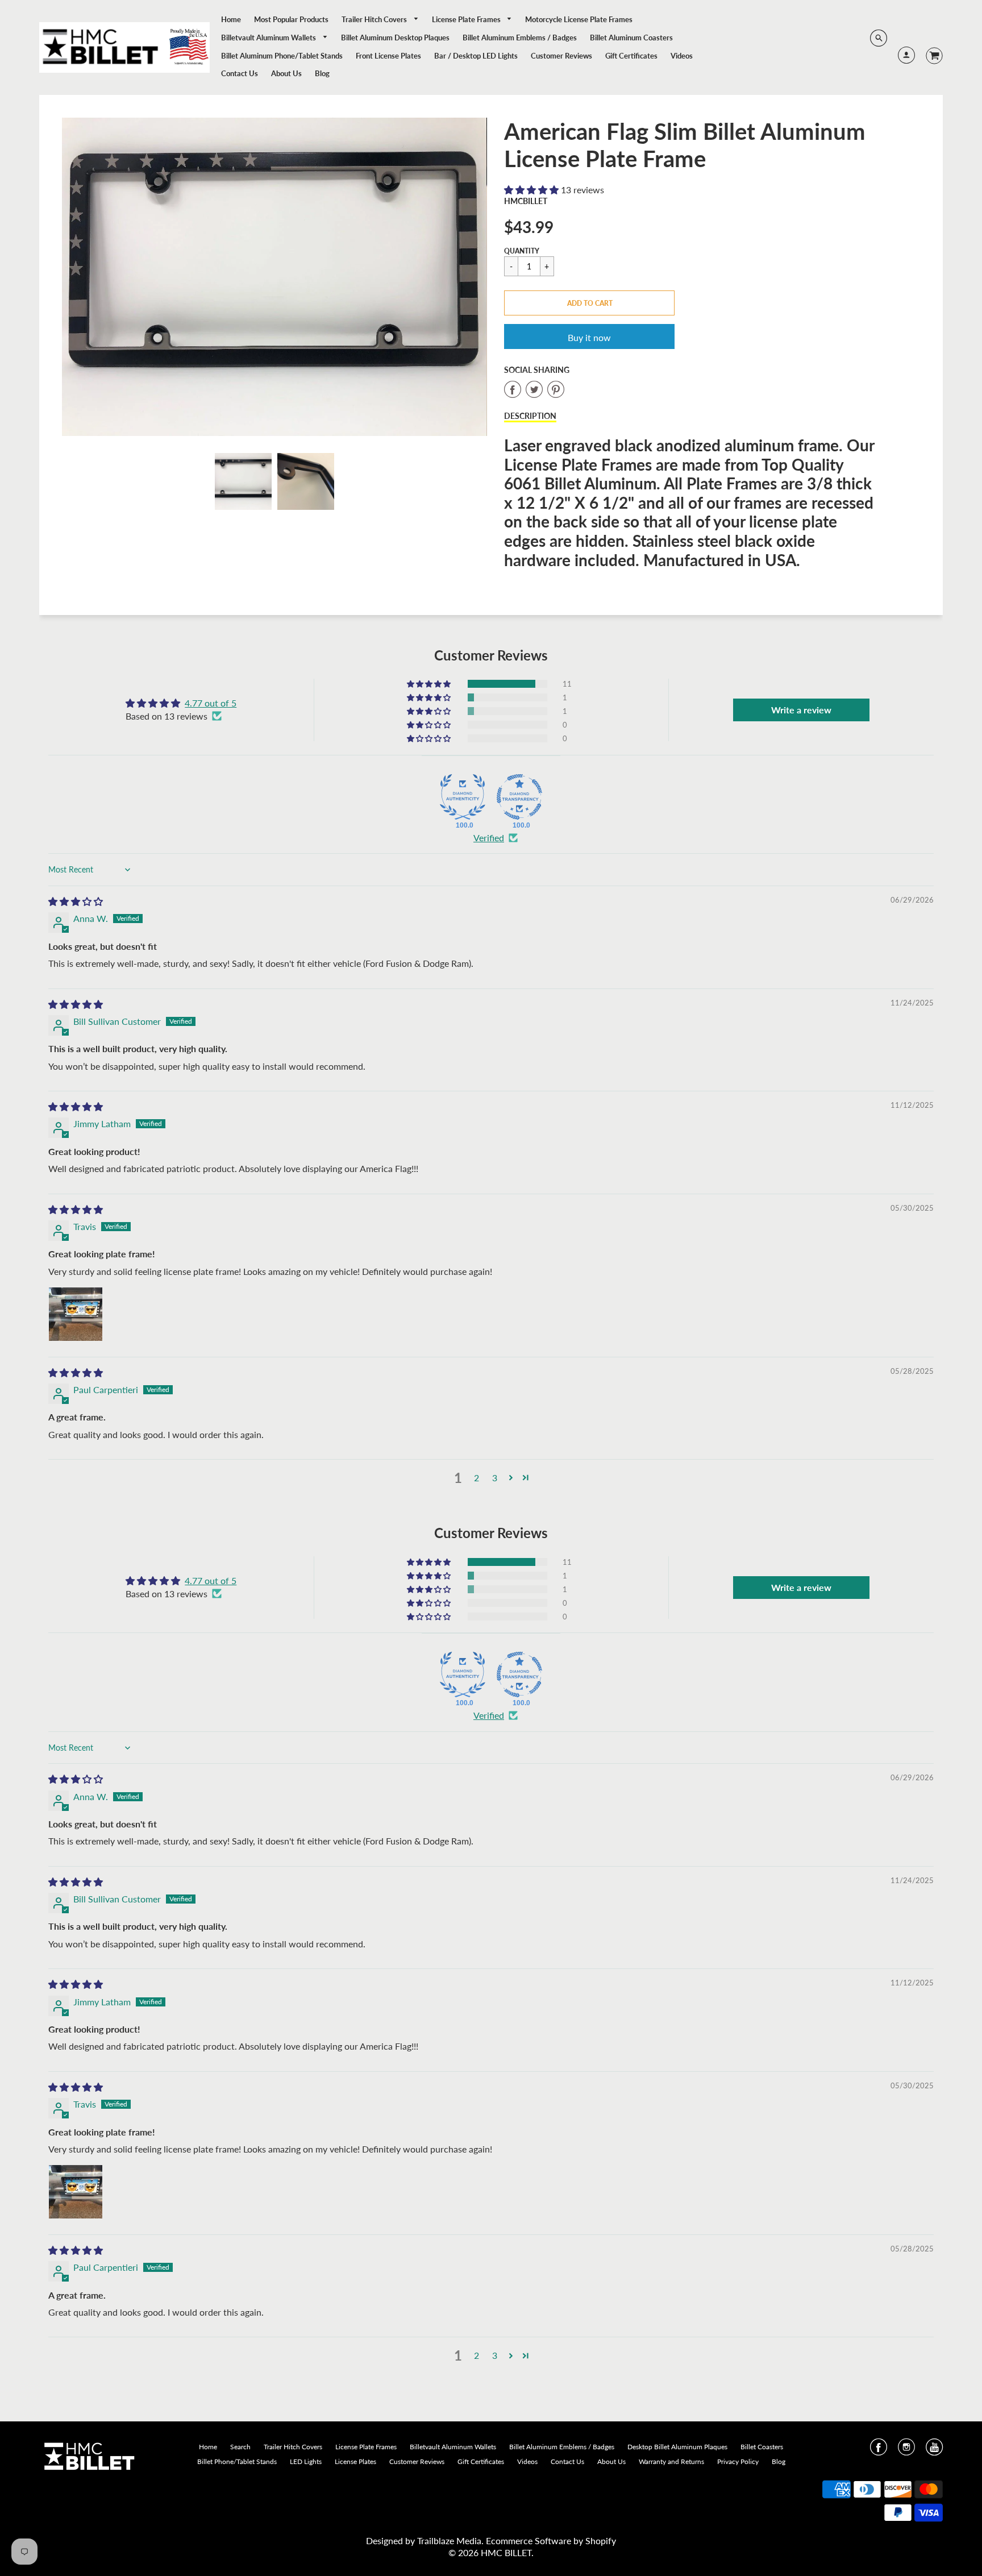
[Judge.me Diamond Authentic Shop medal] (463, 797)
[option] (274, 277)
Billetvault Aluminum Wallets (269, 38)
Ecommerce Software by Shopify (551, 2540)
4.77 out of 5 (211, 703)
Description (530, 416)
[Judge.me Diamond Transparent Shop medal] (519, 797)
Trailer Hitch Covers (375, 19)
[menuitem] (231, 19)
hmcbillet (526, 201)
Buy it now (589, 337)
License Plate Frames (467, 19)
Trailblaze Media (449, 2540)
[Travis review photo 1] (76, 1314)
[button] (532, 190)
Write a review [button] (801, 710)
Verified (489, 838)
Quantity (522, 251)
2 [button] (477, 1478)
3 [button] (495, 1478)
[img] (76, 901)
